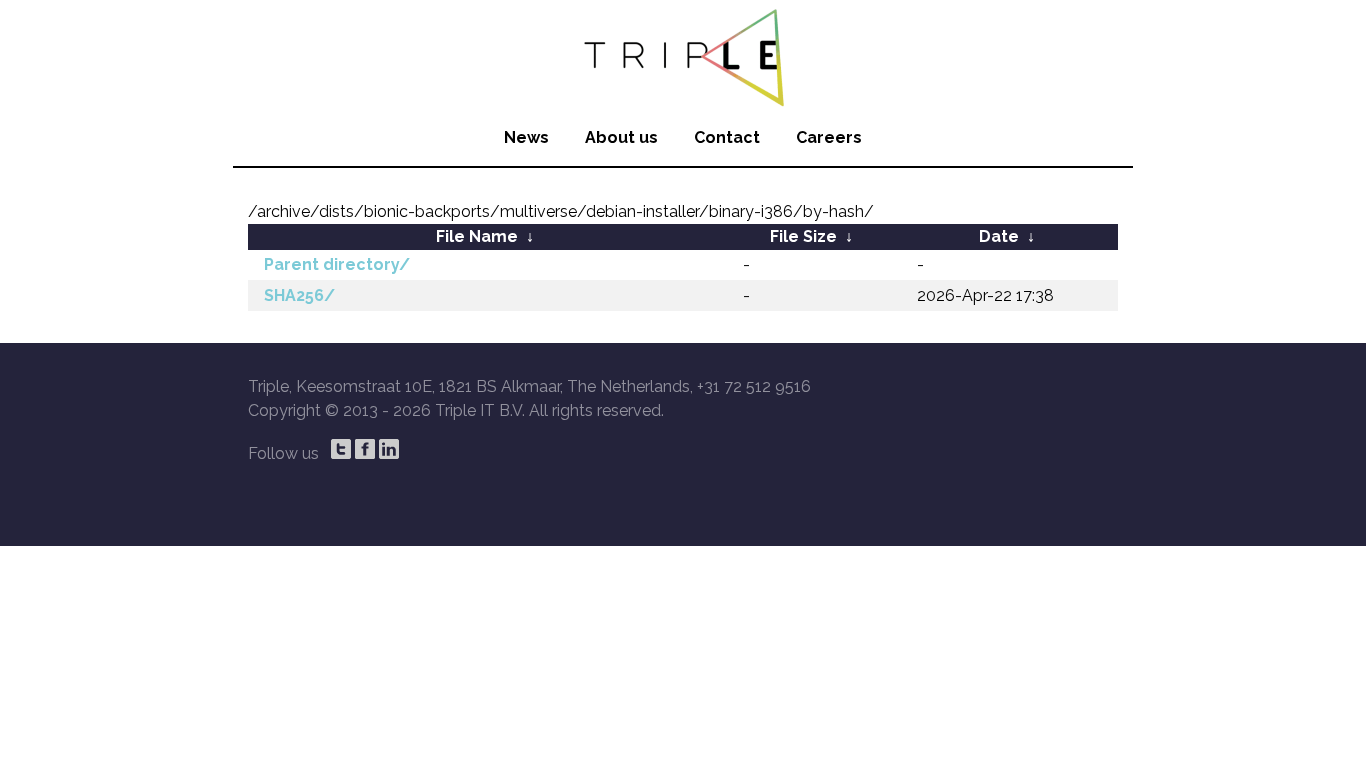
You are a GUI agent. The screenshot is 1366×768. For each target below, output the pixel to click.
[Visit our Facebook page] (365, 449)
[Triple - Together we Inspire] (683, 55)
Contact (727, 137)
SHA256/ (299, 295)
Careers (829, 137)
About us (621, 137)
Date (999, 236)
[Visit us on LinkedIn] (389, 449)
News (526, 137)
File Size (803, 236)
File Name (477, 236)
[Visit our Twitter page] (341, 449)
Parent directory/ (337, 264)
